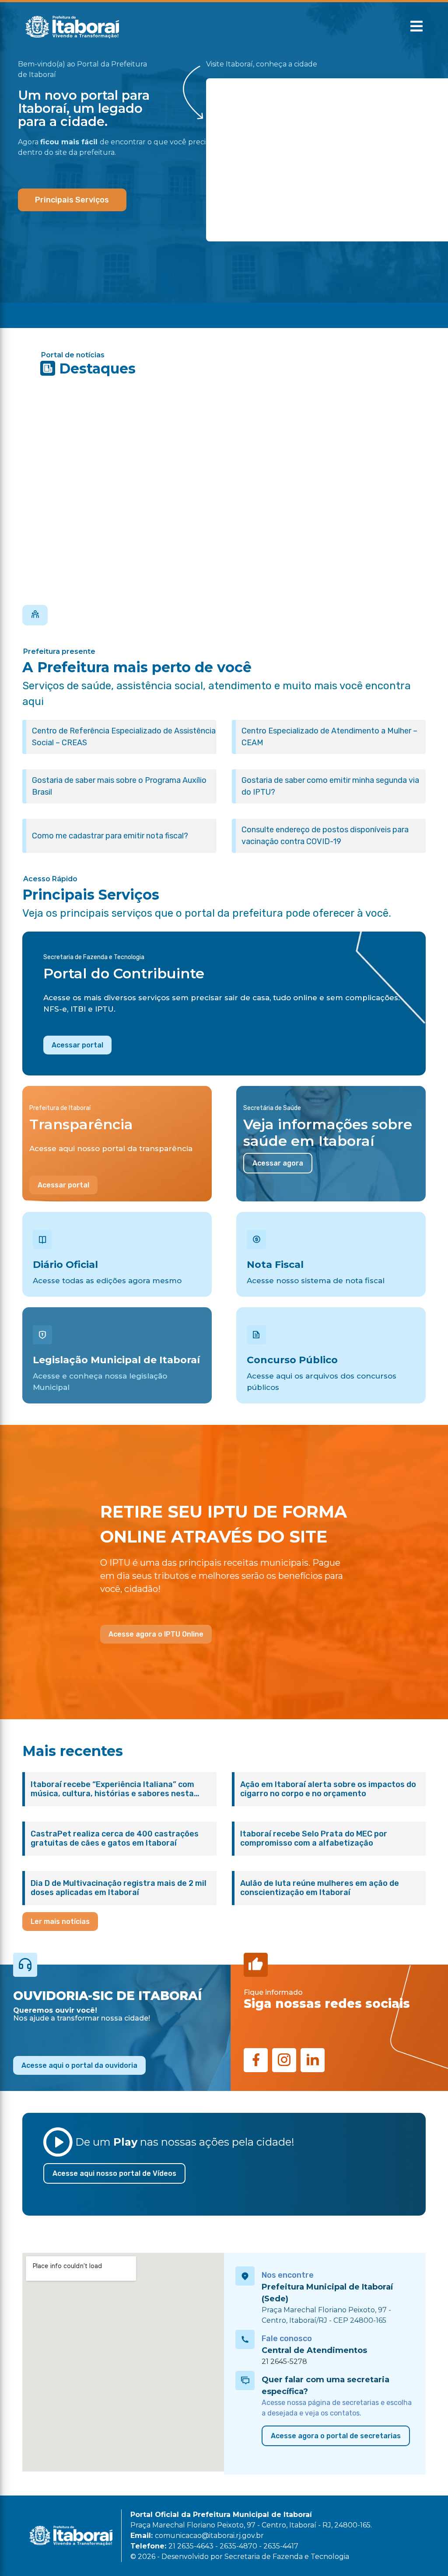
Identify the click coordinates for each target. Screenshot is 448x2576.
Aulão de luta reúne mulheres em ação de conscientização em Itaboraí (320, 1888)
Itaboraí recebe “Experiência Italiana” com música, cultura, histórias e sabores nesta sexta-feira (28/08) (112, 1789)
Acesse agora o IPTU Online (156, 1634)
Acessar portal (77, 1045)
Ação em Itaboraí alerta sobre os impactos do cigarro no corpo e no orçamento (328, 1789)
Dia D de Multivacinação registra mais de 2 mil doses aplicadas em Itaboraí (119, 1888)
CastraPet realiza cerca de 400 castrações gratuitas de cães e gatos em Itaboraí (115, 1839)
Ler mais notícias (60, 1922)
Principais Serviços (72, 200)
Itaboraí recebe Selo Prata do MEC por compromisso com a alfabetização (314, 1839)
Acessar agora (278, 1163)
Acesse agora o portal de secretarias (336, 2436)
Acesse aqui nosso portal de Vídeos (114, 2173)
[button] (416, 26)
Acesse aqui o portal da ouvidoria (79, 2065)
